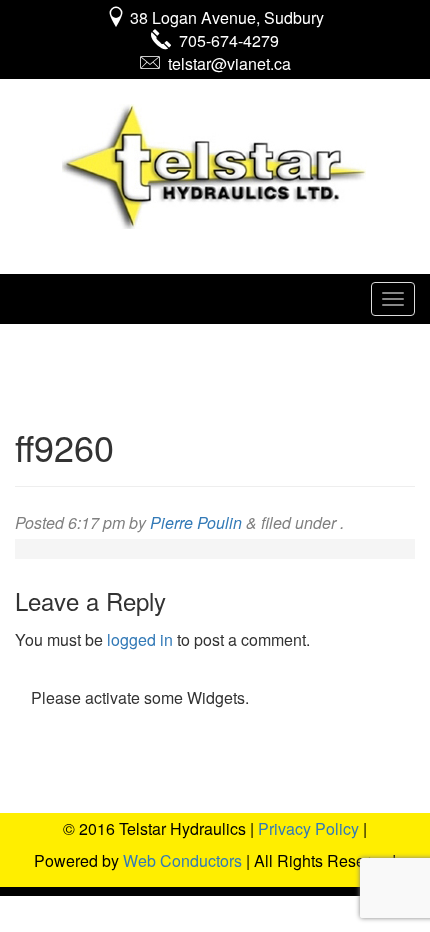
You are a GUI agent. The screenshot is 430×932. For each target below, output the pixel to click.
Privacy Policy (308, 828)
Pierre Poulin (196, 522)
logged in (140, 639)
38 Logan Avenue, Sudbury (225, 17)
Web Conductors (182, 860)
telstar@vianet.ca (225, 63)
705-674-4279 (225, 40)
